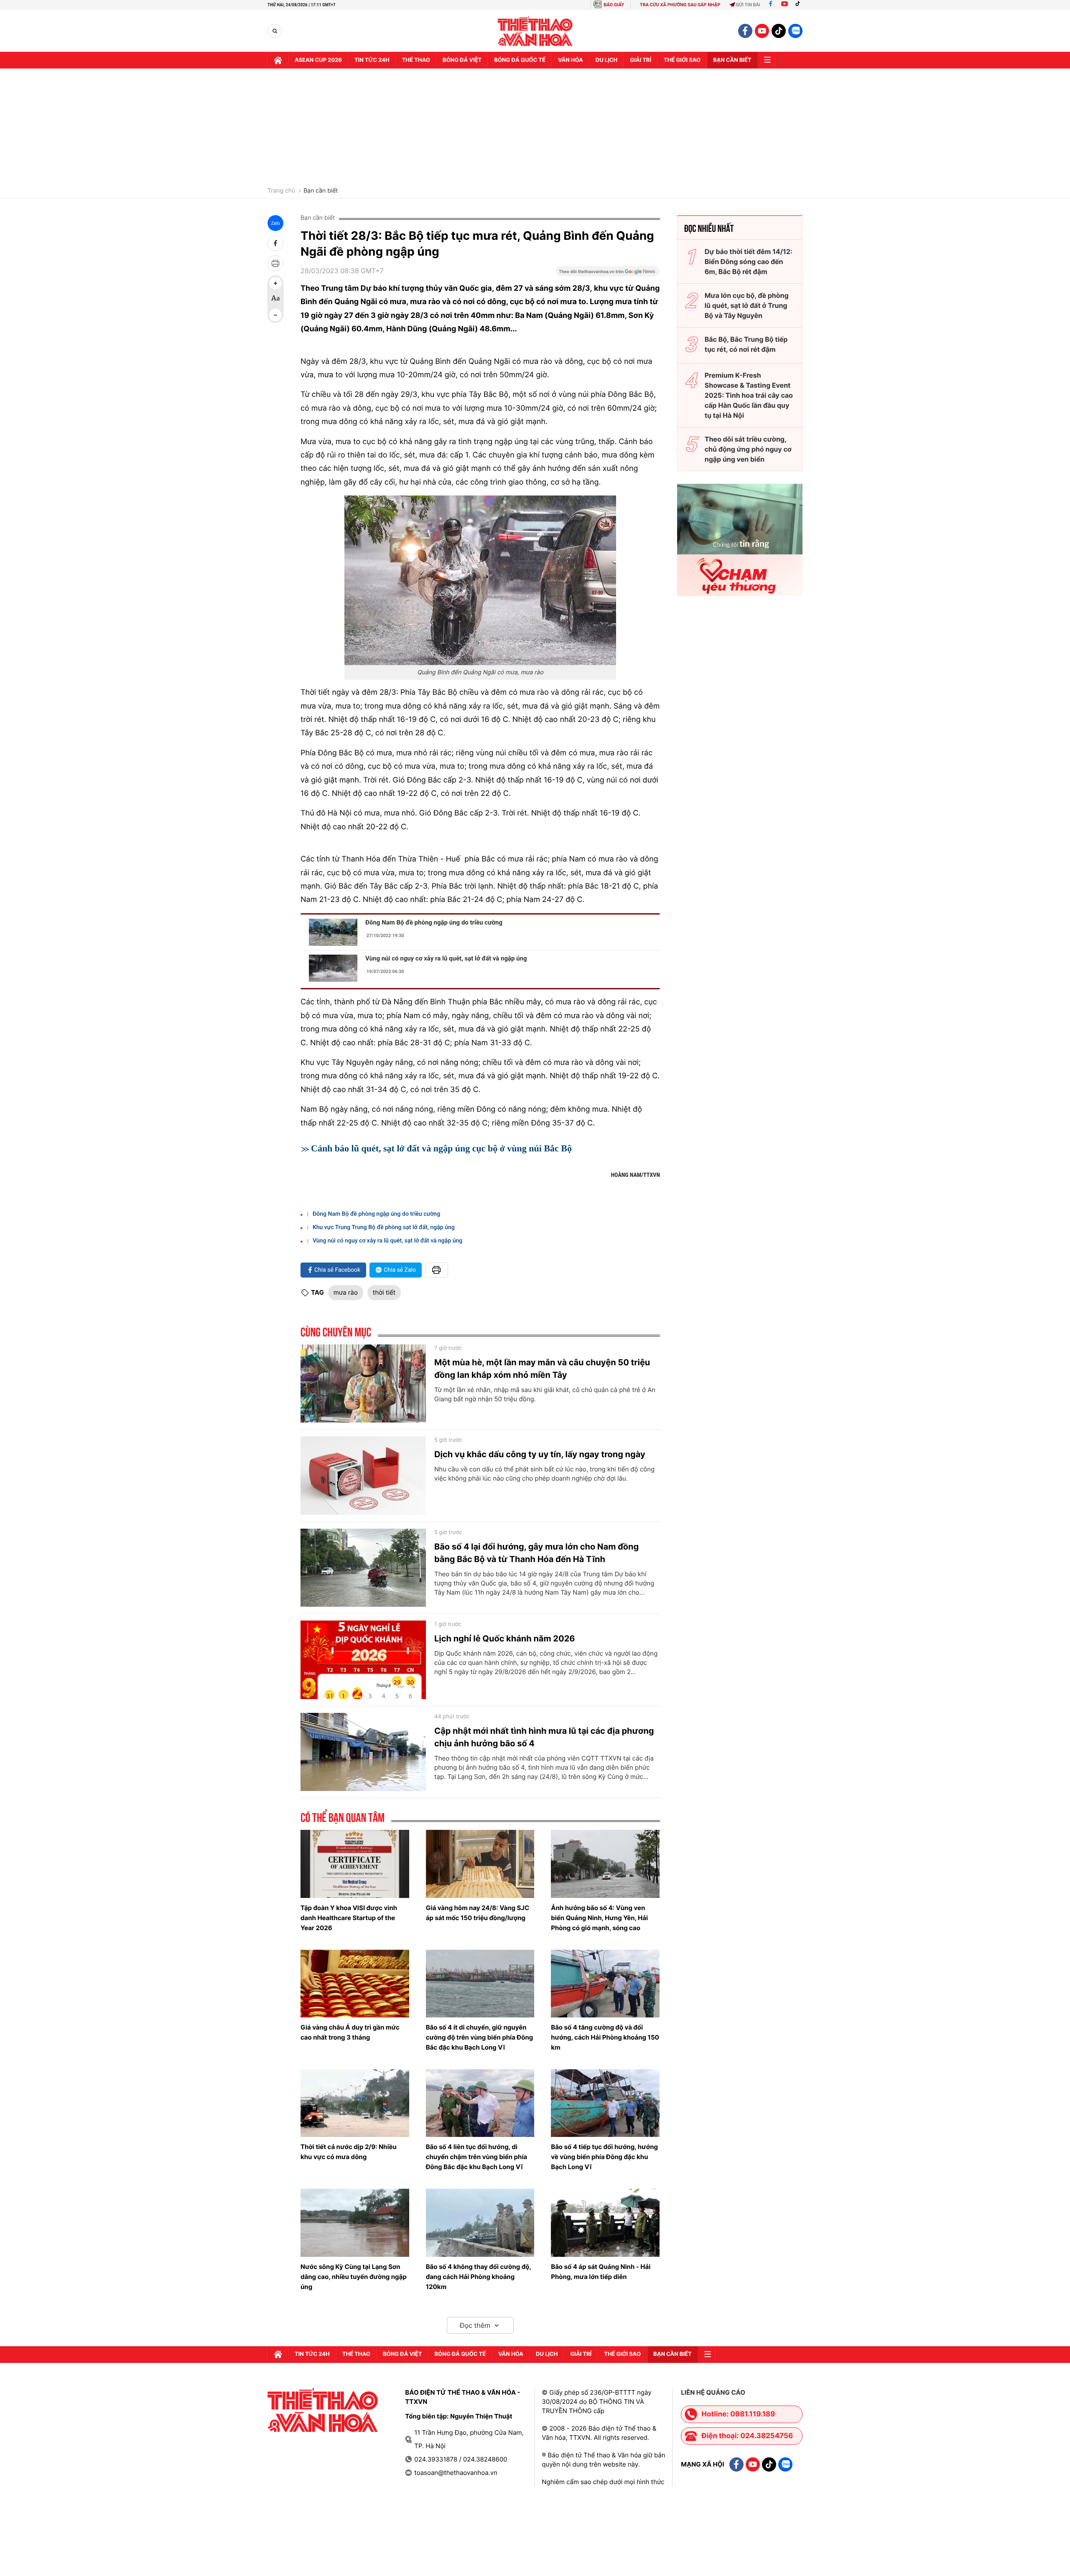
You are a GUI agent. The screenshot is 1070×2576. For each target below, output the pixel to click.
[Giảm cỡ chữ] (275, 315)
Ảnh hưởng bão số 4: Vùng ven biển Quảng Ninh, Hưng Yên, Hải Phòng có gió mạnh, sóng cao (599, 1918)
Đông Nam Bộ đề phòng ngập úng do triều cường (434, 922)
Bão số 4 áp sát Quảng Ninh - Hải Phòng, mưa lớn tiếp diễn (601, 2272)
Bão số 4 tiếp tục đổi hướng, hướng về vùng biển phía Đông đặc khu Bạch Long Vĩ (604, 2157)
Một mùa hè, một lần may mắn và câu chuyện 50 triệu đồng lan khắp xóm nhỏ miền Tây (542, 1369)
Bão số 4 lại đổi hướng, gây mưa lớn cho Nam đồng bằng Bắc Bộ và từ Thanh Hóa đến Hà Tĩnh (536, 1553)
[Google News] (608, 274)
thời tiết (384, 1292)
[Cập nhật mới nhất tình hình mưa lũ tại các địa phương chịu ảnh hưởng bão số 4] (363, 1752)
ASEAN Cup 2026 (318, 60)
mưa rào (346, 1292)
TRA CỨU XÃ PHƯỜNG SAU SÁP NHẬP (680, 5)
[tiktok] (779, 31)
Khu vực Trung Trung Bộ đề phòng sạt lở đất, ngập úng (384, 1227)
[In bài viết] (275, 263)
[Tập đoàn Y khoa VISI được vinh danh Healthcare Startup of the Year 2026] (355, 1864)
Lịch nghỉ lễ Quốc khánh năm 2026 (504, 1639)
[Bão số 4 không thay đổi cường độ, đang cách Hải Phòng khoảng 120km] (480, 2223)
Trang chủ (281, 191)
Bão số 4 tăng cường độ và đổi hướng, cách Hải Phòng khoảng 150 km (605, 2037)
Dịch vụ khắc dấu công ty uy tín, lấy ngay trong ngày (540, 1454)
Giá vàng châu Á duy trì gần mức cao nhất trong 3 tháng (350, 2032)
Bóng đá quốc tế (520, 60)
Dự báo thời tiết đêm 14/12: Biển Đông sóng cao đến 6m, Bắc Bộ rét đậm (749, 262)
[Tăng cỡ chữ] (275, 283)
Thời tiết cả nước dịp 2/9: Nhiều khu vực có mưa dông (349, 2152)
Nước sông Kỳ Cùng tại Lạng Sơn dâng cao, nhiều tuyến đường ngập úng (354, 2277)
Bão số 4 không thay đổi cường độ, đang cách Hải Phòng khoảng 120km (479, 2277)
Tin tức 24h (372, 60)
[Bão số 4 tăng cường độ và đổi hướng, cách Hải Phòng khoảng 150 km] (605, 1984)
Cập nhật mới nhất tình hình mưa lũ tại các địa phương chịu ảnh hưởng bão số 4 (544, 1737)
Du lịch (606, 60)
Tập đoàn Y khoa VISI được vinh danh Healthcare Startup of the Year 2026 (349, 1918)
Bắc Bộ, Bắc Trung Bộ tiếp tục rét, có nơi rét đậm (746, 344)
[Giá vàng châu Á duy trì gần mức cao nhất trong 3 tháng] (355, 1984)
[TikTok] (800, 5)
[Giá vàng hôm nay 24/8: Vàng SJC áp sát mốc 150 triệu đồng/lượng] (480, 1864)
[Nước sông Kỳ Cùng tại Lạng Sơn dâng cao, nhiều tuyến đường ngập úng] (355, 2223)
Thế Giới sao (682, 60)
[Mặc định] (275, 299)
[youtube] (762, 31)
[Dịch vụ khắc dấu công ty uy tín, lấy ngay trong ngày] (363, 1476)
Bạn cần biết (732, 60)
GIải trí (641, 60)
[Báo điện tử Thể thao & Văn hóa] (535, 31)
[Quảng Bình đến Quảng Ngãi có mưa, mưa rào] (480, 580)
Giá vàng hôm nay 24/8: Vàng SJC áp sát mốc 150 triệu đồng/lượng (478, 1913)
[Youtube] (785, 5)
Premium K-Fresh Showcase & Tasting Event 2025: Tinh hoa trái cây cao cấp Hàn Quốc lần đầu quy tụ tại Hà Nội (749, 395)
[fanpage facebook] (745, 31)
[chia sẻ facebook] (275, 243)
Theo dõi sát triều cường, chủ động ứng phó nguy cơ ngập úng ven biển (748, 449)
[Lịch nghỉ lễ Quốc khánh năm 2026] (363, 1660)
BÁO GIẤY (614, 5)
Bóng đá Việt (462, 60)
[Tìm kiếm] (275, 31)
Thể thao (416, 60)
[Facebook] (771, 5)
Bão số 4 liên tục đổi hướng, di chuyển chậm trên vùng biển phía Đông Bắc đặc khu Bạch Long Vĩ (477, 2157)
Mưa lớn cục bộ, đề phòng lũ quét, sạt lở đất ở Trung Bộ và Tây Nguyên (747, 305)
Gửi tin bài (748, 5)
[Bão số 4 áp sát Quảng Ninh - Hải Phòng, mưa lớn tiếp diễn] (605, 2223)
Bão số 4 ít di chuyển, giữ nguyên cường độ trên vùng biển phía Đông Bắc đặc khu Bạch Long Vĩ (480, 2037)
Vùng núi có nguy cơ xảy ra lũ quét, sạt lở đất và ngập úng (446, 958)
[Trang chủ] (278, 60)
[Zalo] (795, 31)
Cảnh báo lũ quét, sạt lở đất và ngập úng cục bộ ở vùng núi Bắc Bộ (441, 1148)
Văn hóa (571, 60)
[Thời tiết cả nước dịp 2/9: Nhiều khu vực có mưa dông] (355, 2103)
